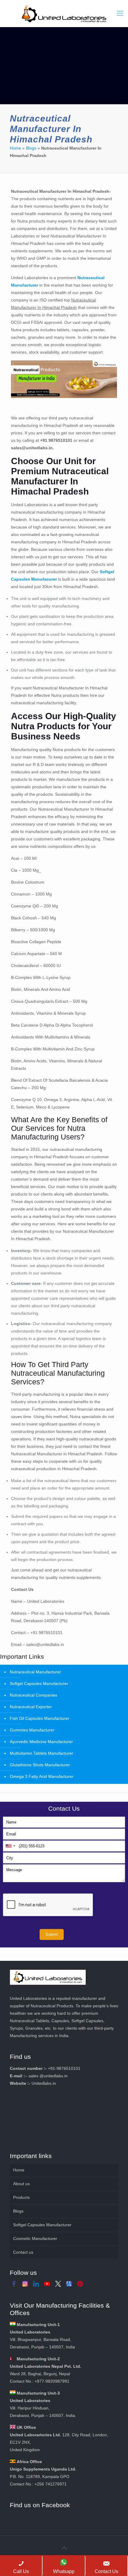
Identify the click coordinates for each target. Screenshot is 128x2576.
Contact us (23, 2252)
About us (21, 2184)
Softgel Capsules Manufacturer (39, 1683)
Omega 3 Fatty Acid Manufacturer (42, 1776)
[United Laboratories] (64, 13)
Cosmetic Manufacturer (35, 2238)
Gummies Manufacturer (32, 1730)
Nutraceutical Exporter (31, 1707)
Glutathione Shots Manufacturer (40, 1765)
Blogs (31, 148)
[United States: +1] (10, 1846)
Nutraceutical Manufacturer (35, 1672)
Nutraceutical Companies (33, 1695)
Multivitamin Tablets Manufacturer (42, 1753)
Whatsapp (64, 2571)
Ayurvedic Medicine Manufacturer (41, 1742)
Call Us (21, 2571)
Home (15, 148)
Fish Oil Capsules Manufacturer (40, 1718)
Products (21, 2197)
